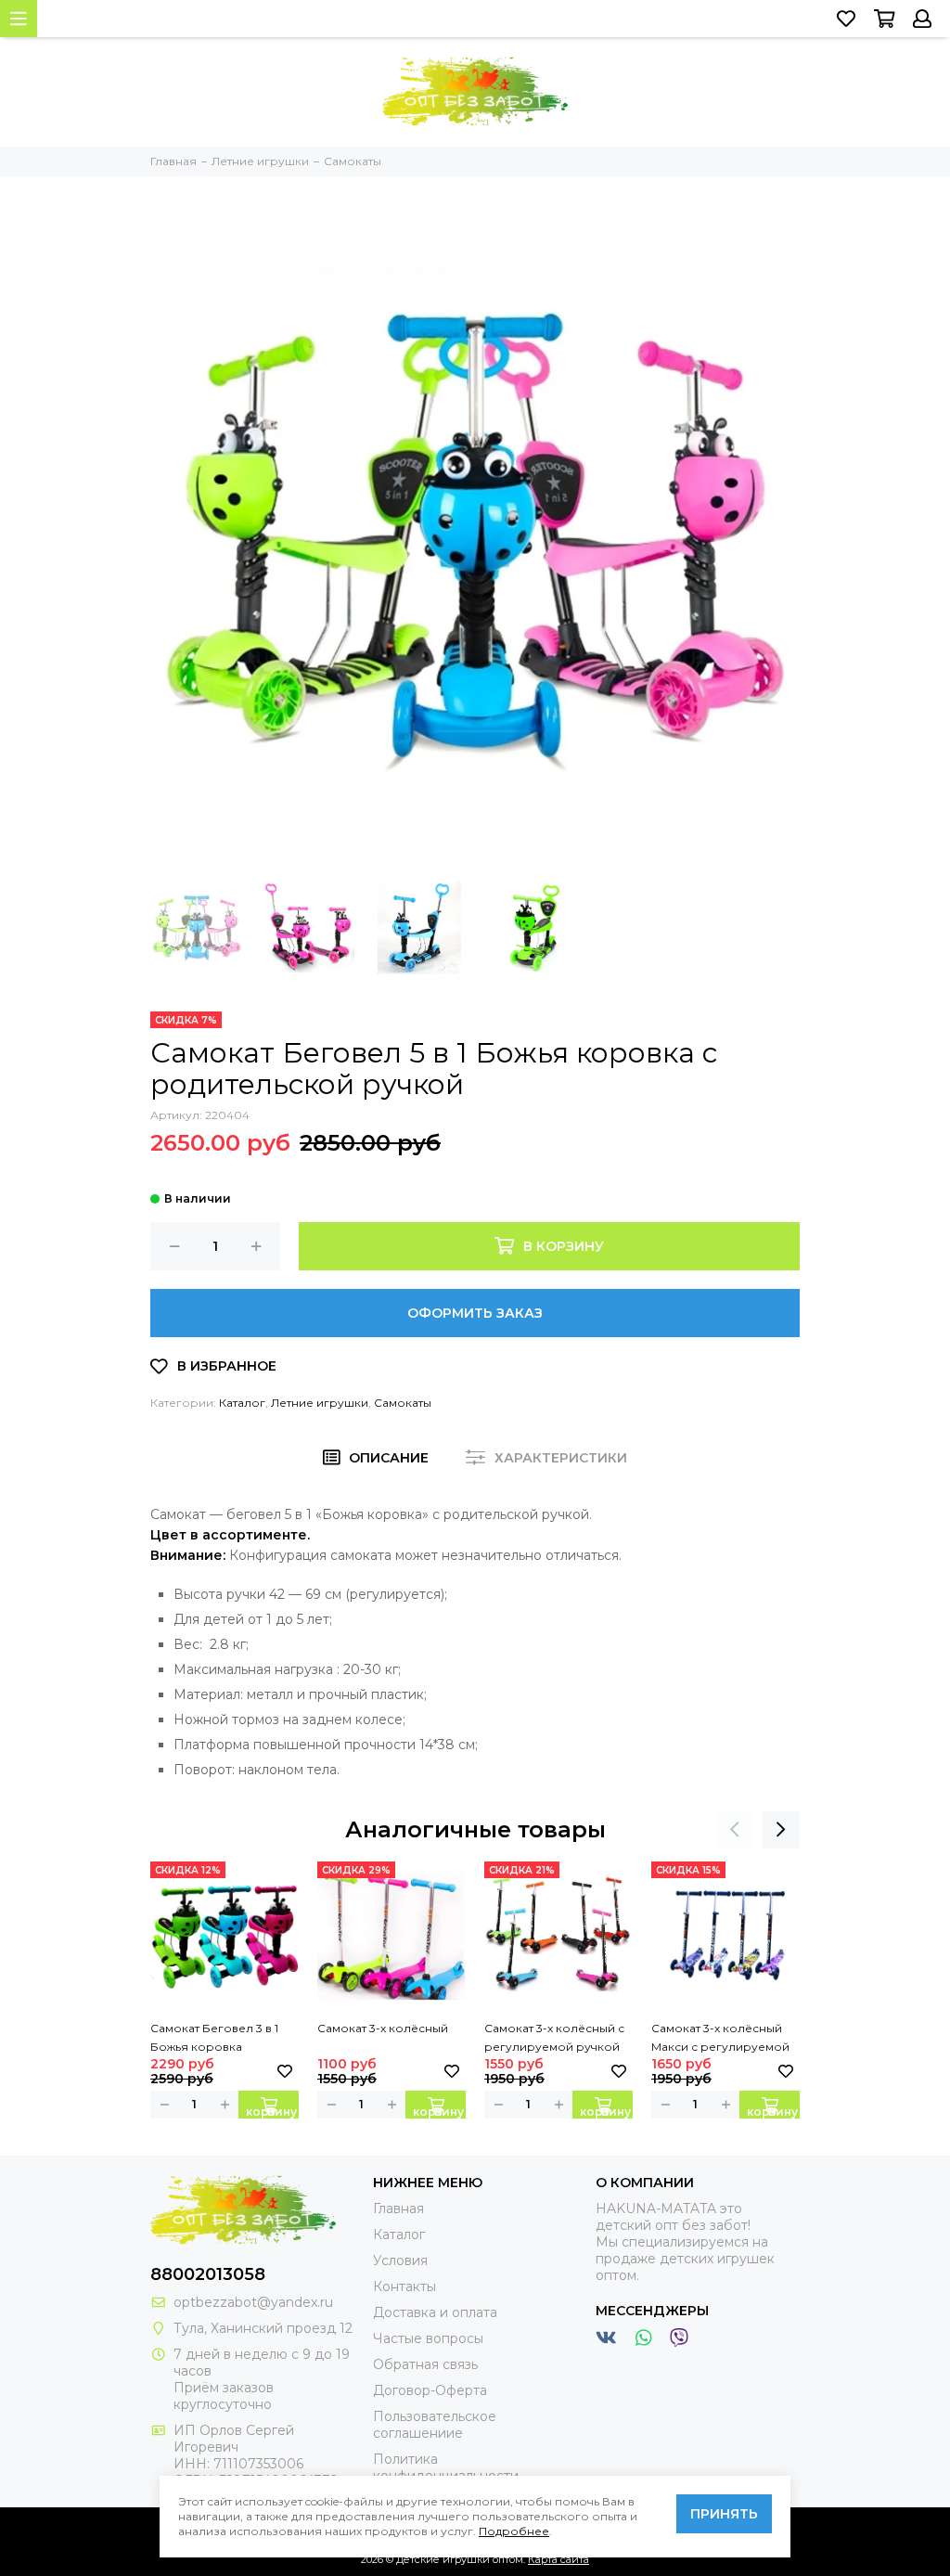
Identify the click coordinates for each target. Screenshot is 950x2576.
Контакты (404, 2286)
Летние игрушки (320, 1403)
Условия (400, 2260)
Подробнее (514, 2531)
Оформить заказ (475, 1313)
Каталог (242, 1403)
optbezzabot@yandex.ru (253, 2302)
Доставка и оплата (435, 2312)
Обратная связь (425, 2364)
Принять (724, 2514)
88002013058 (208, 2274)
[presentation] (735, 1830)
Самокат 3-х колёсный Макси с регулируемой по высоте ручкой (720, 2039)
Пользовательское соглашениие (435, 2425)
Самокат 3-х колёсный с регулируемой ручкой (554, 2037)
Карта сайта (558, 2559)
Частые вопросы (428, 2338)
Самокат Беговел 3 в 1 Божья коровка (214, 2037)
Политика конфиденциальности (446, 2467)
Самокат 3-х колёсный (383, 2028)
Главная (398, 2209)
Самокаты (403, 1403)
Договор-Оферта (430, 2390)
